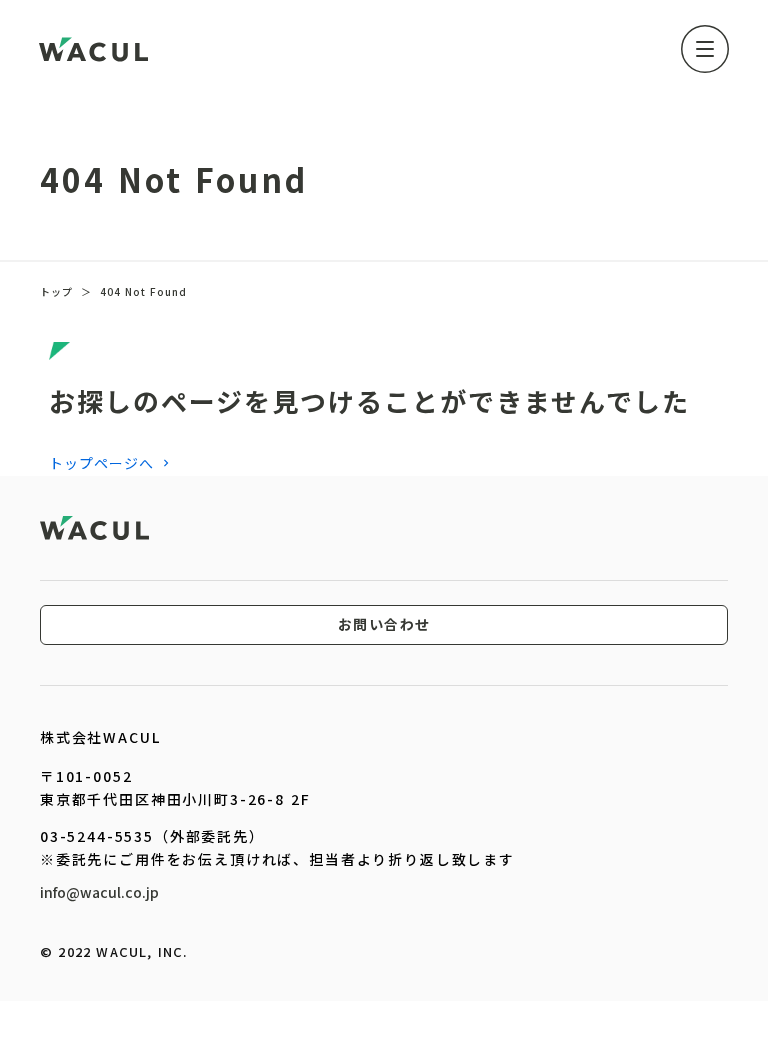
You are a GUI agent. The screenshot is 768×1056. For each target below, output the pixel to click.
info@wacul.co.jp (99, 892)
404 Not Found (143, 292)
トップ (56, 292)
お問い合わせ (384, 625)
